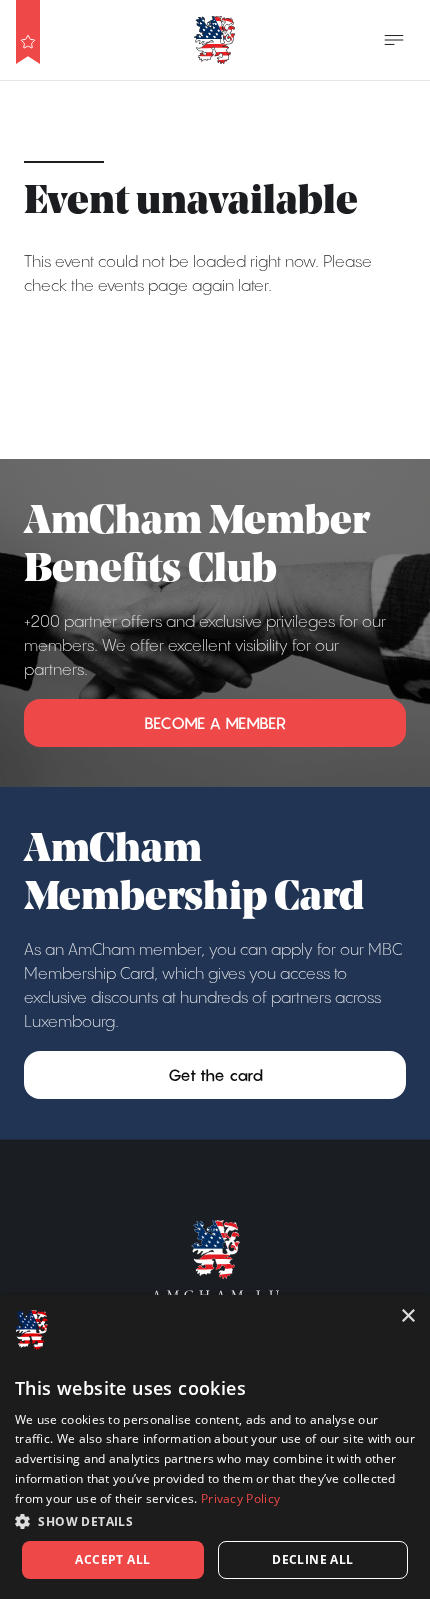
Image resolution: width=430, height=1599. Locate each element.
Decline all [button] (312, 1559)
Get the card (215, 1075)
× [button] (407, 1316)
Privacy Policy (240, 1498)
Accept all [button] (112, 1559)
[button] (215, 1521)
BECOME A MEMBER (215, 723)
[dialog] (215, 1447)
